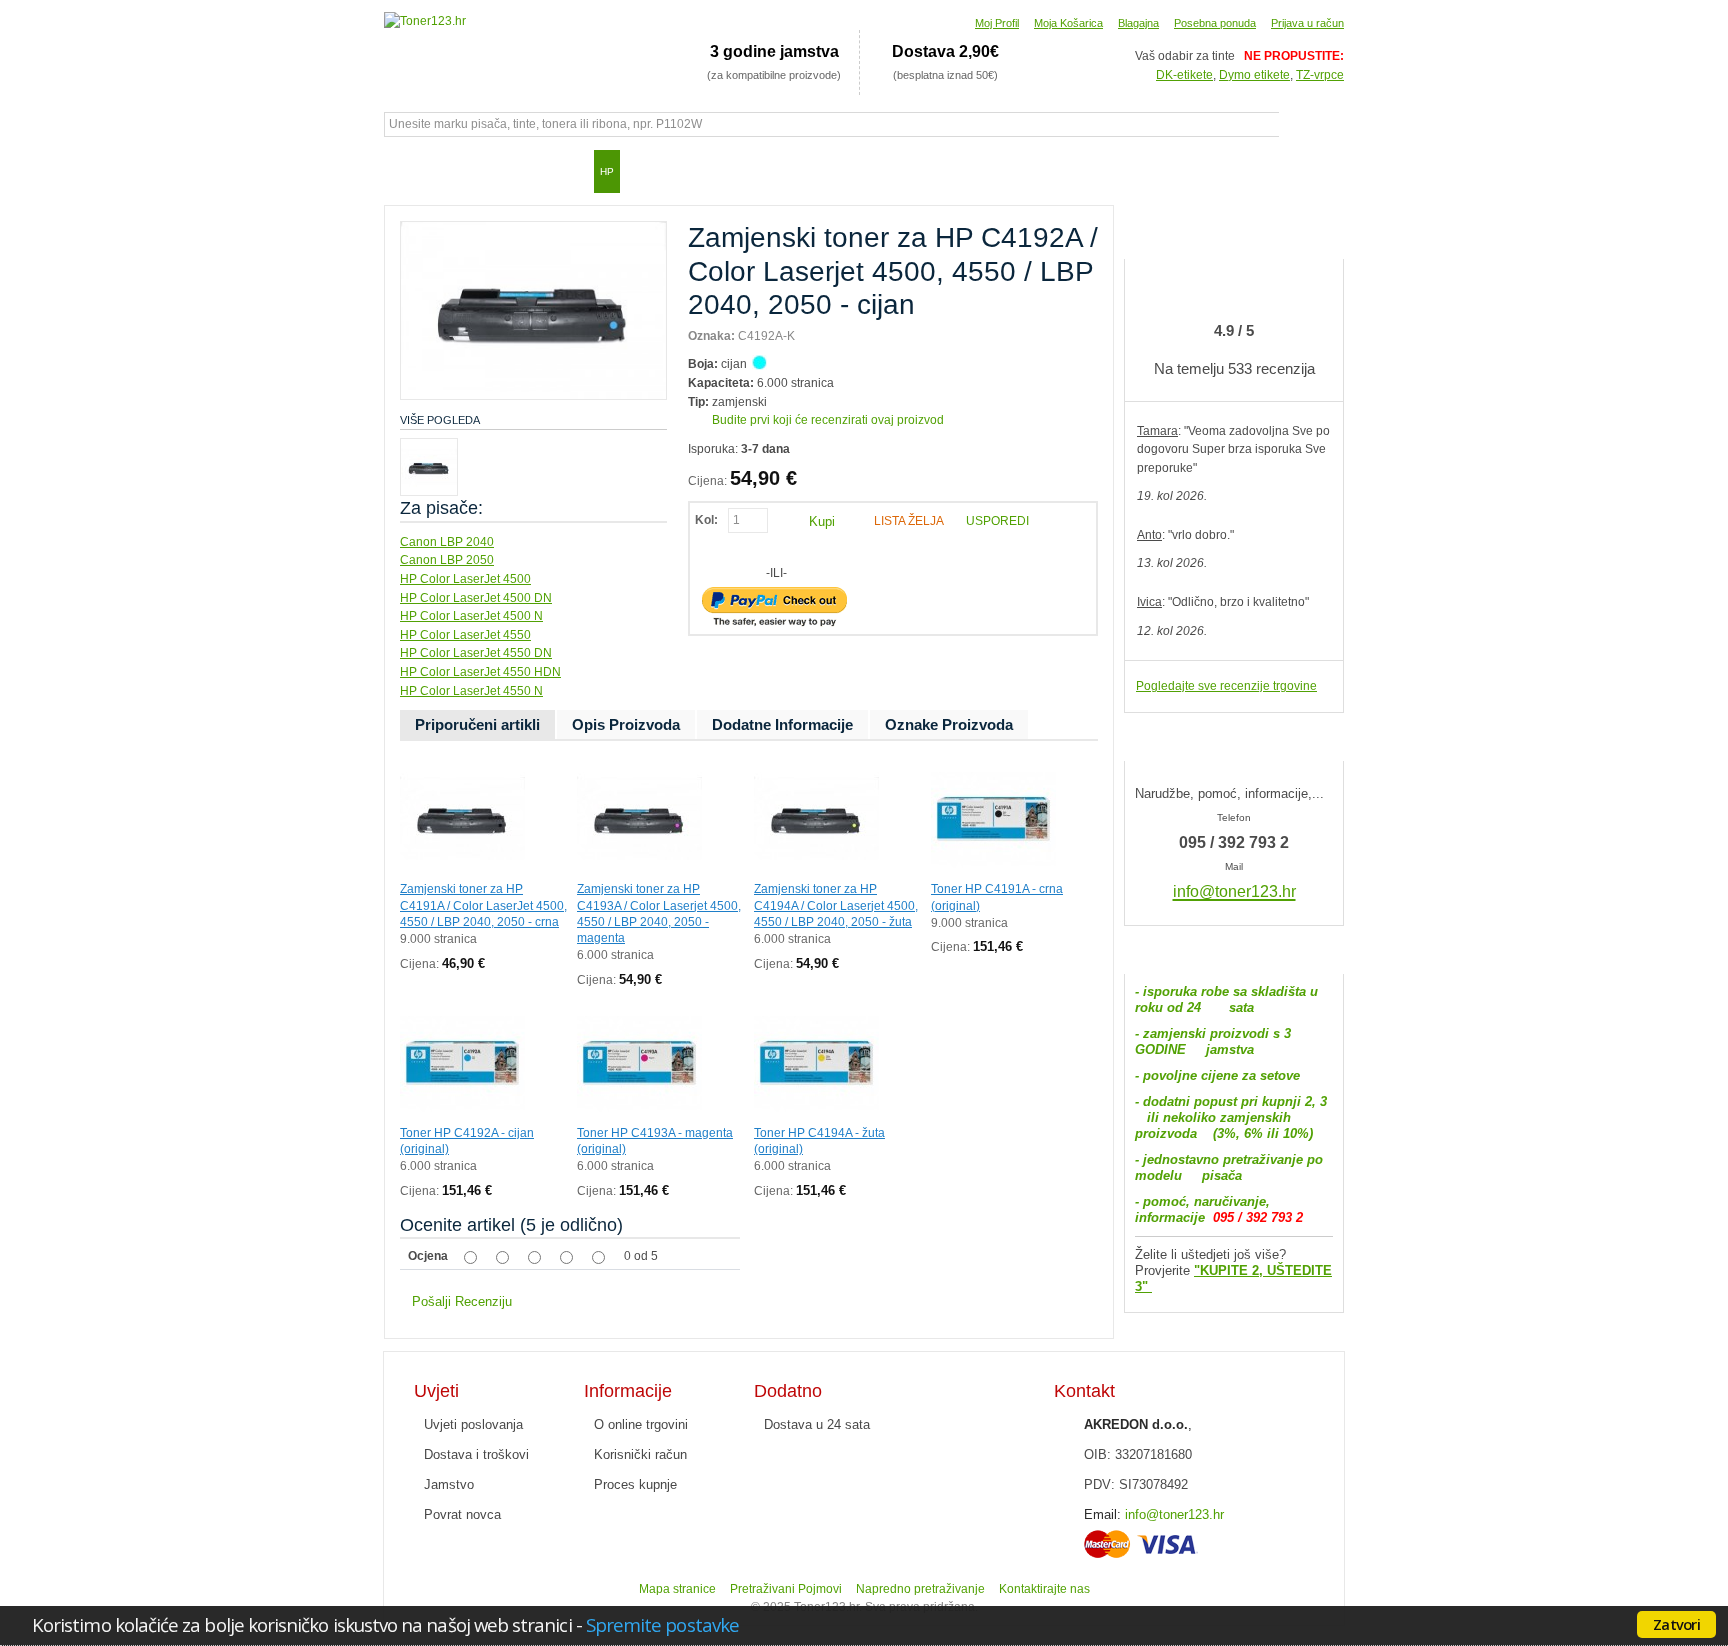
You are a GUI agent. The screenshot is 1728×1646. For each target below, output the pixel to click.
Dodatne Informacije (782, 724)
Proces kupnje (635, 1484)
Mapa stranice (677, 1589)
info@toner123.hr (1174, 1514)
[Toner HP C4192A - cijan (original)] (462, 1009)
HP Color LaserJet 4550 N (471, 691)
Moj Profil (997, 23)
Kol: (706, 520)
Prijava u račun (1307, 23)
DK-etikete (1184, 75)
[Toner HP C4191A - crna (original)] (993, 765)
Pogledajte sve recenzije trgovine (1226, 686)
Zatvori (1676, 1624)
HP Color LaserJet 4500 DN (476, 598)
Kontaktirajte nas (1044, 1589)
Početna (409, 171)
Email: (1102, 1514)
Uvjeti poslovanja (473, 1424)
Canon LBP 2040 (447, 542)
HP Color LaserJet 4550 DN (476, 653)
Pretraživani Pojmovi (786, 1589)
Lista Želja (909, 521)
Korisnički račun (640, 1454)
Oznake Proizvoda (949, 724)
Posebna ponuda (1215, 23)
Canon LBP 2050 (447, 560)
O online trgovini (641, 1424)
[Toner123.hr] (425, 21)
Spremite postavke (662, 1624)
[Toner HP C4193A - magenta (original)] (639, 1009)
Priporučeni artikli (477, 724)
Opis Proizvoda (626, 724)
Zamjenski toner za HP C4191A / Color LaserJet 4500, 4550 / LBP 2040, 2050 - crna (483, 905)
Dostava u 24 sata (817, 1424)
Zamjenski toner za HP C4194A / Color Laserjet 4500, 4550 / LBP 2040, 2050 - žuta (836, 905)
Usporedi (997, 521)
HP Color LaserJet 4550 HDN (480, 672)
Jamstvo (449, 1484)
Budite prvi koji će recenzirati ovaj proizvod (828, 420)
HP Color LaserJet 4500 (465, 579)
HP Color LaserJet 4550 (465, 635)
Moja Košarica (1068, 23)
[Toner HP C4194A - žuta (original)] (816, 1009)
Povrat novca (462, 1514)
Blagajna (1138, 23)
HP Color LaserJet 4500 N (471, 616)
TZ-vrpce (1320, 75)
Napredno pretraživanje (920, 1589)
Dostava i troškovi (476, 1454)
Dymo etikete (1254, 75)
